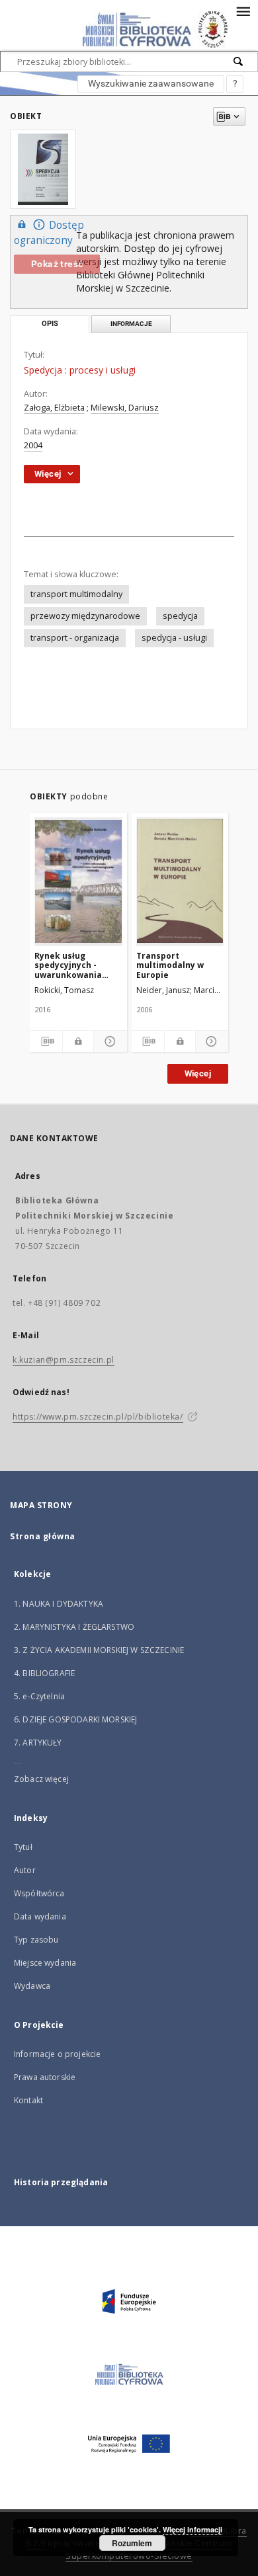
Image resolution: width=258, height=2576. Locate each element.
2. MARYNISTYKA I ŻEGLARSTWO (74, 1627)
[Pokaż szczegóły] (108, 1041)
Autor (25, 1870)
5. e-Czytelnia (39, 1696)
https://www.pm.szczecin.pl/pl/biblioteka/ (98, 1417)
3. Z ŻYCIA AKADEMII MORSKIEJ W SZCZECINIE (99, 1650)
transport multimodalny (76, 594)
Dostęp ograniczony (49, 233)
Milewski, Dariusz (125, 408)
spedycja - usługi (174, 638)
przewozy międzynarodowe (85, 616)
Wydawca (32, 1986)
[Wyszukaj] (239, 61)
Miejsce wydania (45, 1963)
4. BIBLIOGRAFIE (44, 1673)
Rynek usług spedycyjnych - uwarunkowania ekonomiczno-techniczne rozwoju (76, 965)
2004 (33, 445)
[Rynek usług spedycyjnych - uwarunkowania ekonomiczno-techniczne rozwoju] (78, 881)
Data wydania (40, 1916)
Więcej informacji (193, 2529)
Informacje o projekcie (57, 2054)
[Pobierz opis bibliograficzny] (46, 1041)
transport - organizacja (75, 638)
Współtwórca (39, 1893)
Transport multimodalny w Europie (170, 965)
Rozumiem (132, 2543)
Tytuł (23, 1847)
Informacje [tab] (131, 324)
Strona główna (43, 1536)
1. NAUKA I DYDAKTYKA (59, 1604)
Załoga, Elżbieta (54, 408)
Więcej (198, 1073)
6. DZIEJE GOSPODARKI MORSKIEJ (75, 1719)
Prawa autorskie (45, 2077)
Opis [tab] (50, 324)
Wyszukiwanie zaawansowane (151, 83)
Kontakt (28, 2100)
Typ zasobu (36, 1940)
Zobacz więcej (41, 1779)
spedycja (180, 616)
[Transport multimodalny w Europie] (180, 881)
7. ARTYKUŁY (38, 1743)
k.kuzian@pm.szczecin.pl (64, 1360)
